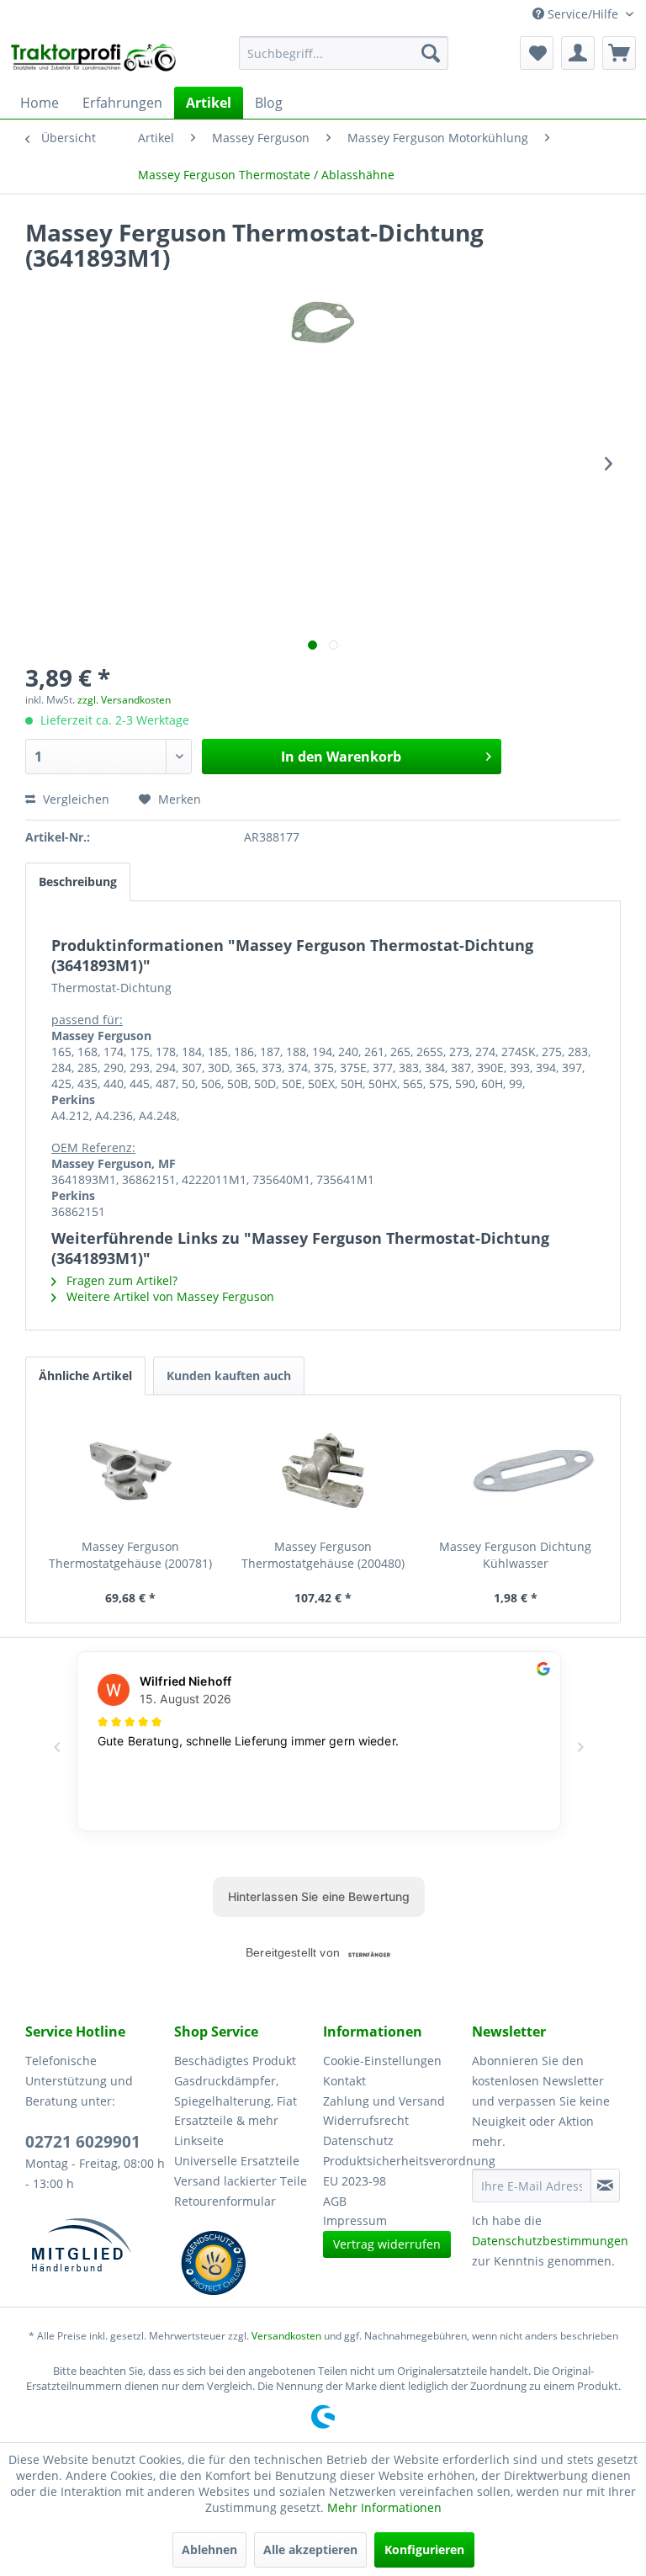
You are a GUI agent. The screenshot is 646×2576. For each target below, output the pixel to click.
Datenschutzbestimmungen (550, 2241)
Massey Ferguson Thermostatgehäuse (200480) (323, 1555)
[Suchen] (431, 53)
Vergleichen (74, 799)
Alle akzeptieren (310, 2549)
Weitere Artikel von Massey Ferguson (169, 1296)
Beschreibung (78, 882)
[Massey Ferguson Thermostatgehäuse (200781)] (131, 1471)
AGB (335, 2201)
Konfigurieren (424, 2549)
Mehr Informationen (384, 2507)
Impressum (355, 2220)
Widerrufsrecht (366, 2120)
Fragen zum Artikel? (120, 1280)
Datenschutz (358, 2140)
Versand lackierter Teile (241, 2181)
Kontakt (344, 2081)
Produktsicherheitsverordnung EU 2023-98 (393, 2171)
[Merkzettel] (537, 53)
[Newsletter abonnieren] (605, 2186)
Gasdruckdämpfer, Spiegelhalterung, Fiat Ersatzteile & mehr (236, 2101)
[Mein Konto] (578, 53)
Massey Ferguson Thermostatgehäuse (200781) (130, 1555)
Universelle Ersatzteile (237, 2161)
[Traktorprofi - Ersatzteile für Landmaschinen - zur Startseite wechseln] (98, 57)
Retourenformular (225, 2201)
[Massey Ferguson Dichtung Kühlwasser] (515, 1471)
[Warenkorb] (619, 53)
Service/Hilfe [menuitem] (583, 14)
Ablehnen (209, 2549)
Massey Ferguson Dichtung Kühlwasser (515, 1555)
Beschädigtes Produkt (235, 2061)
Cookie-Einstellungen (382, 2061)
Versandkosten (286, 2336)
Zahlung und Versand (384, 2101)
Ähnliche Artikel (85, 1376)
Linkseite (199, 2140)
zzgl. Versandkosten (124, 700)
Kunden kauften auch (229, 1376)
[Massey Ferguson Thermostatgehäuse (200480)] (323, 1471)
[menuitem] (344, 53)
